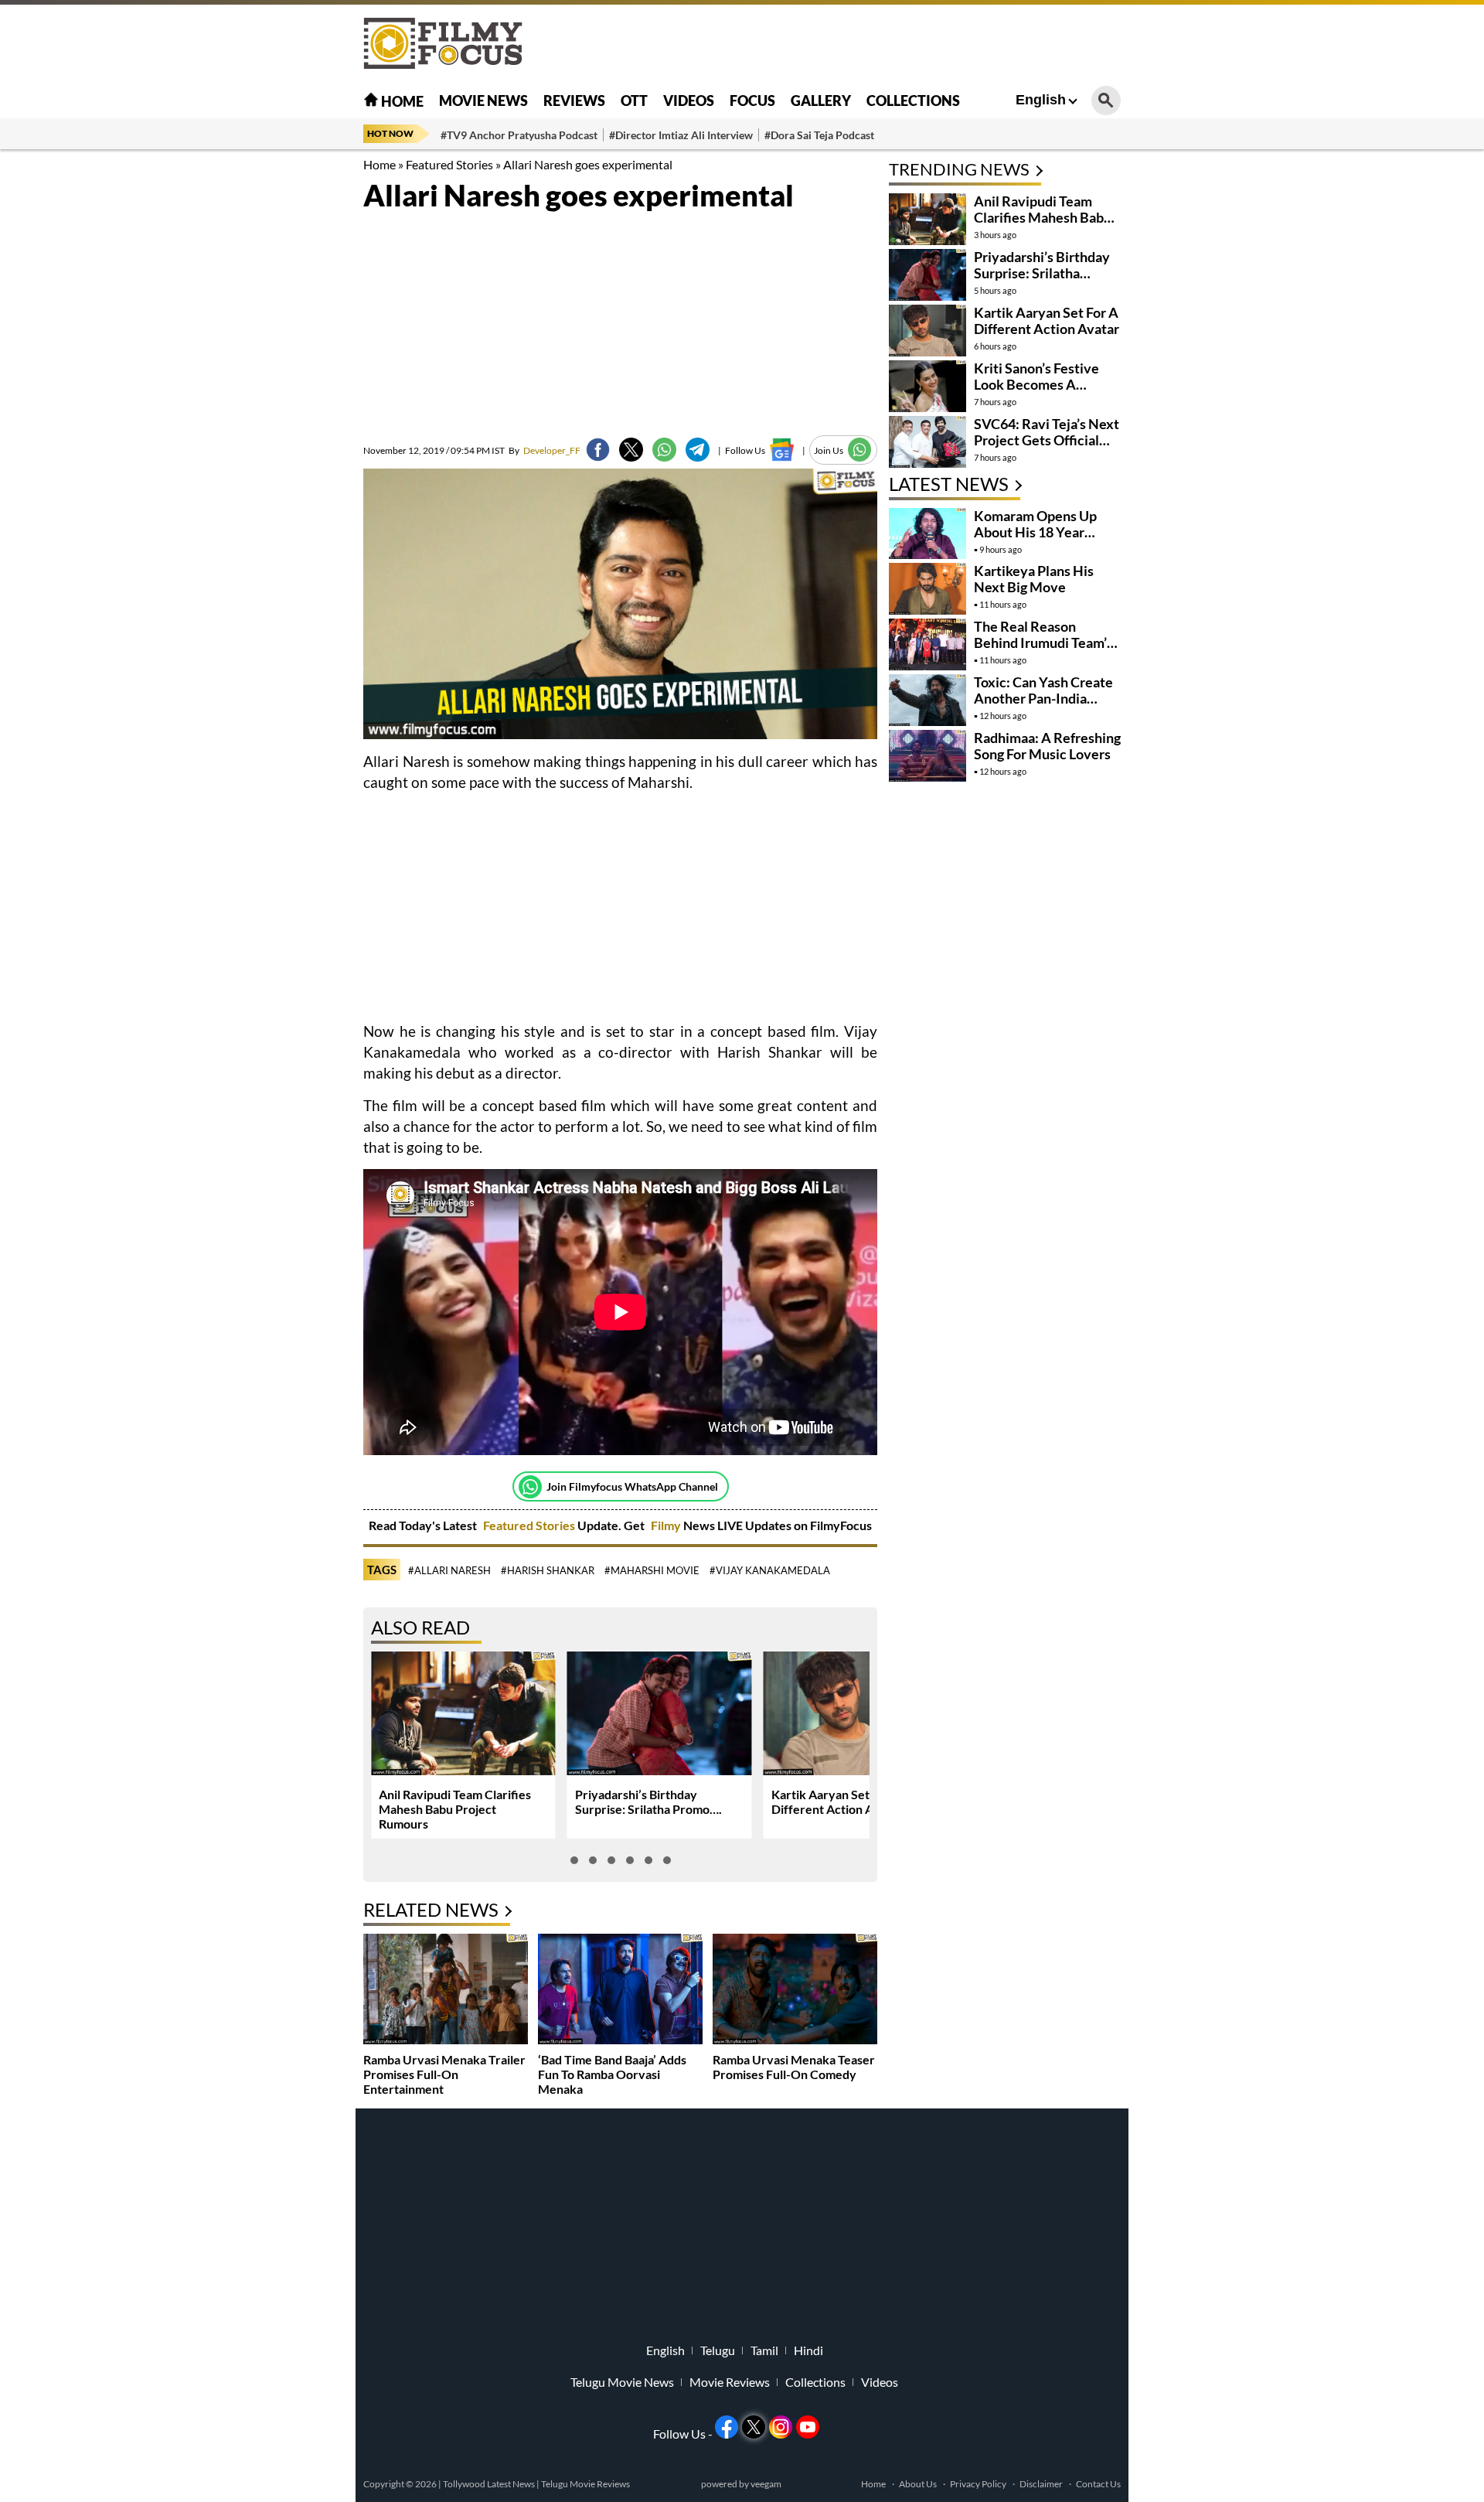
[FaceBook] (598, 450)
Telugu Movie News (622, 2382)
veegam (766, 2484)
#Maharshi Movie (652, 1570)
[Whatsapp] (530, 1487)
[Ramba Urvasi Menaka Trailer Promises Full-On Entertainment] (446, 1991)
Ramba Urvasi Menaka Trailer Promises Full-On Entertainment (444, 2074)
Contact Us (1098, 2484)
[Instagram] (781, 2427)
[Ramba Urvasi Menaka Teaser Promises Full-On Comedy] (795, 1991)
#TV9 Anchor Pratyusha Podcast (519, 135)
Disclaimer (1041, 2484)
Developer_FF (545, 450)
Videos (689, 101)
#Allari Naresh (449, 1570)
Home (401, 101)
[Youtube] (808, 2427)
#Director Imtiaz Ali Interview (681, 135)
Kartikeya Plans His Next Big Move (1034, 579)
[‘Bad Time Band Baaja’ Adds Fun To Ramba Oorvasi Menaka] (620, 1991)
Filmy (667, 1525)
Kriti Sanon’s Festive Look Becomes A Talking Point (1036, 384)
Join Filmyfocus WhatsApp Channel (632, 1486)
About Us (918, 2484)
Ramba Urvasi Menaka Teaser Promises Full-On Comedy (794, 2067)
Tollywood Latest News (490, 2484)
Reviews (574, 101)
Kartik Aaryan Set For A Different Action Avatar (837, 1802)
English (1041, 100)
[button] (574, 1860)
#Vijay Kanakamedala (770, 1570)
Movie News (483, 101)
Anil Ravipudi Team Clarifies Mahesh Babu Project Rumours (455, 1809)
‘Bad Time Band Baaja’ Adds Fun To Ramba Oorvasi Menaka (612, 2074)
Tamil (764, 2350)
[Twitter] (631, 450)
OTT (634, 101)
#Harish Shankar (548, 1570)
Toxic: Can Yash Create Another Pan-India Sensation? (1043, 698)
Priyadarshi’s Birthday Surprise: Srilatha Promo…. (648, 1802)
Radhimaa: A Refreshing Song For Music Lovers (1047, 746)
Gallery (821, 101)
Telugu (718, 2350)
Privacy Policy (978, 2484)
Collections (913, 101)
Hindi (808, 2350)
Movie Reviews (730, 2382)
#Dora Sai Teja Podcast (819, 135)
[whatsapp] (664, 450)
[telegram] (698, 450)
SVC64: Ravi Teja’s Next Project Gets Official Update (1047, 440)
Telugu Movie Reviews (585, 2484)
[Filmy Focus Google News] (782, 450)
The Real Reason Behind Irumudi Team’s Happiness (1043, 643)
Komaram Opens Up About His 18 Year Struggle (1035, 532)
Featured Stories (449, 164)
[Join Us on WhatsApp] (860, 450)
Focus (752, 101)
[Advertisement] (278, 387)
